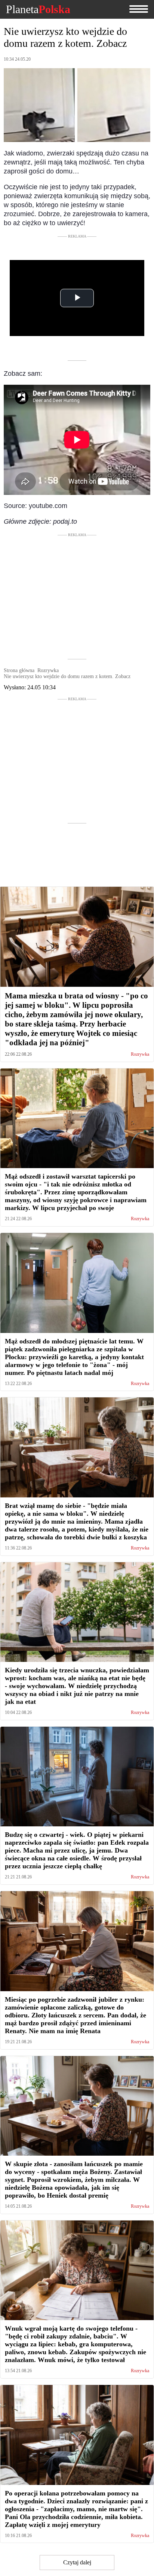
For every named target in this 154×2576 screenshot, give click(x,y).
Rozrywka (140, 1054)
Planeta (38, 9)
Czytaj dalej (77, 2562)
